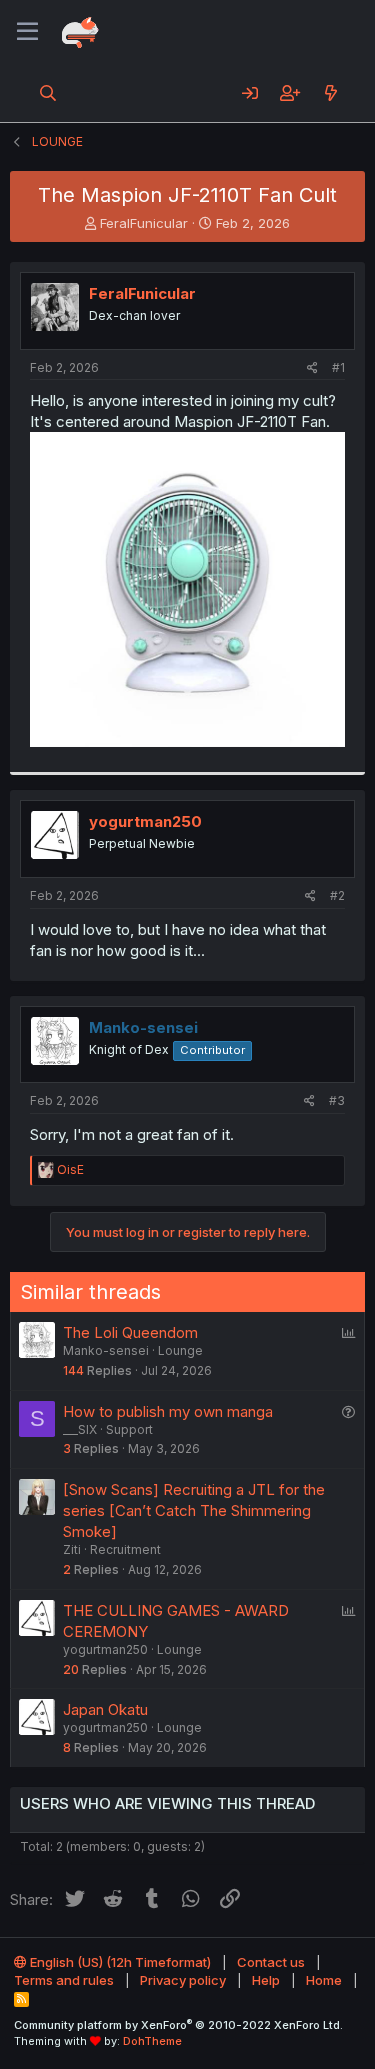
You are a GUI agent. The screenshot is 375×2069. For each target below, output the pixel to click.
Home (324, 1980)
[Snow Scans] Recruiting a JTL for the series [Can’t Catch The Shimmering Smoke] (194, 1510)
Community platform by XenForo (178, 2025)
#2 (337, 895)
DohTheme (152, 2041)
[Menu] (27, 32)
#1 (338, 367)
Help (266, 1980)
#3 (337, 1100)
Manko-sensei (106, 1350)
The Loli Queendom (130, 1332)
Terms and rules (64, 1980)
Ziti (72, 1549)
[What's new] (330, 93)
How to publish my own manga (168, 1411)
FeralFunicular (144, 223)
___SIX (80, 1429)
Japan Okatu (105, 1709)
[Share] (312, 368)
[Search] (48, 93)
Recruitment (125, 1549)
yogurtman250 (145, 821)
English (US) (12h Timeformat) (119, 1962)
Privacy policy (183, 1980)
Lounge (180, 1350)
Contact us (271, 1962)
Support (129, 1429)
